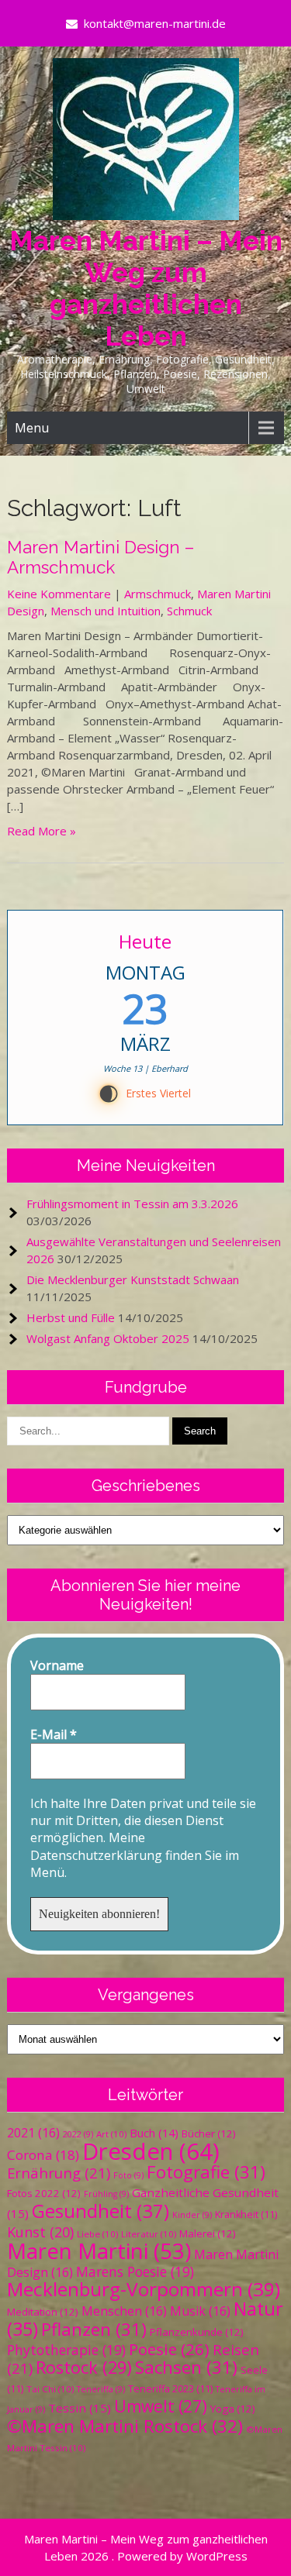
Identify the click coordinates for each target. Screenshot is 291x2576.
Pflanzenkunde (197, 2332)
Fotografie (206, 2172)
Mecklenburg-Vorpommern (144, 2289)
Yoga (233, 2409)
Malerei (208, 2233)
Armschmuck (158, 594)
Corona (43, 2155)
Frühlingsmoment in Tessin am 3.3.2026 (132, 1204)
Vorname (57, 1665)
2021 (33, 2133)
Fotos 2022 (44, 2193)
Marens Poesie (135, 2271)
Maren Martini (99, 2251)
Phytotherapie (66, 2350)
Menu (32, 428)
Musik (200, 2311)
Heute (146, 941)
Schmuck (189, 611)
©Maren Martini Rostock (125, 2426)
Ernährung (59, 2173)
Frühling (106, 2194)
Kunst (40, 2232)
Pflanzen (94, 2329)
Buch (154, 2133)
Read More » (42, 831)
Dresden (151, 2151)
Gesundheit (100, 2211)
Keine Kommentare (59, 594)
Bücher (209, 2133)
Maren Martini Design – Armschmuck (100, 557)
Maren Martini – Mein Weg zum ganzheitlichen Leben (146, 288)
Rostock (84, 2367)
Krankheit (246, 2214)
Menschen (124, 2311)
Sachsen (186, 2367)
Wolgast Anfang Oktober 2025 (108, 1338)
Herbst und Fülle (71, 1317)
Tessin (80, 2408)
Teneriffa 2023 (170, 2389)
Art (111, 2134)
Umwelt (161, 2406)
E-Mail (54, 1734)
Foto (128, 2175)
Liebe (97, 2234)
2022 (78, 2134)
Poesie (169, 2349)
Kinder (192, 2215)
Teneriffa (101, 2389)
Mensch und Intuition (106, 611)
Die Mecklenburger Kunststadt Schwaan (133, 1279)
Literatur (149, 2234)
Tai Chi (50, 2389)
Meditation (43, 2312)
